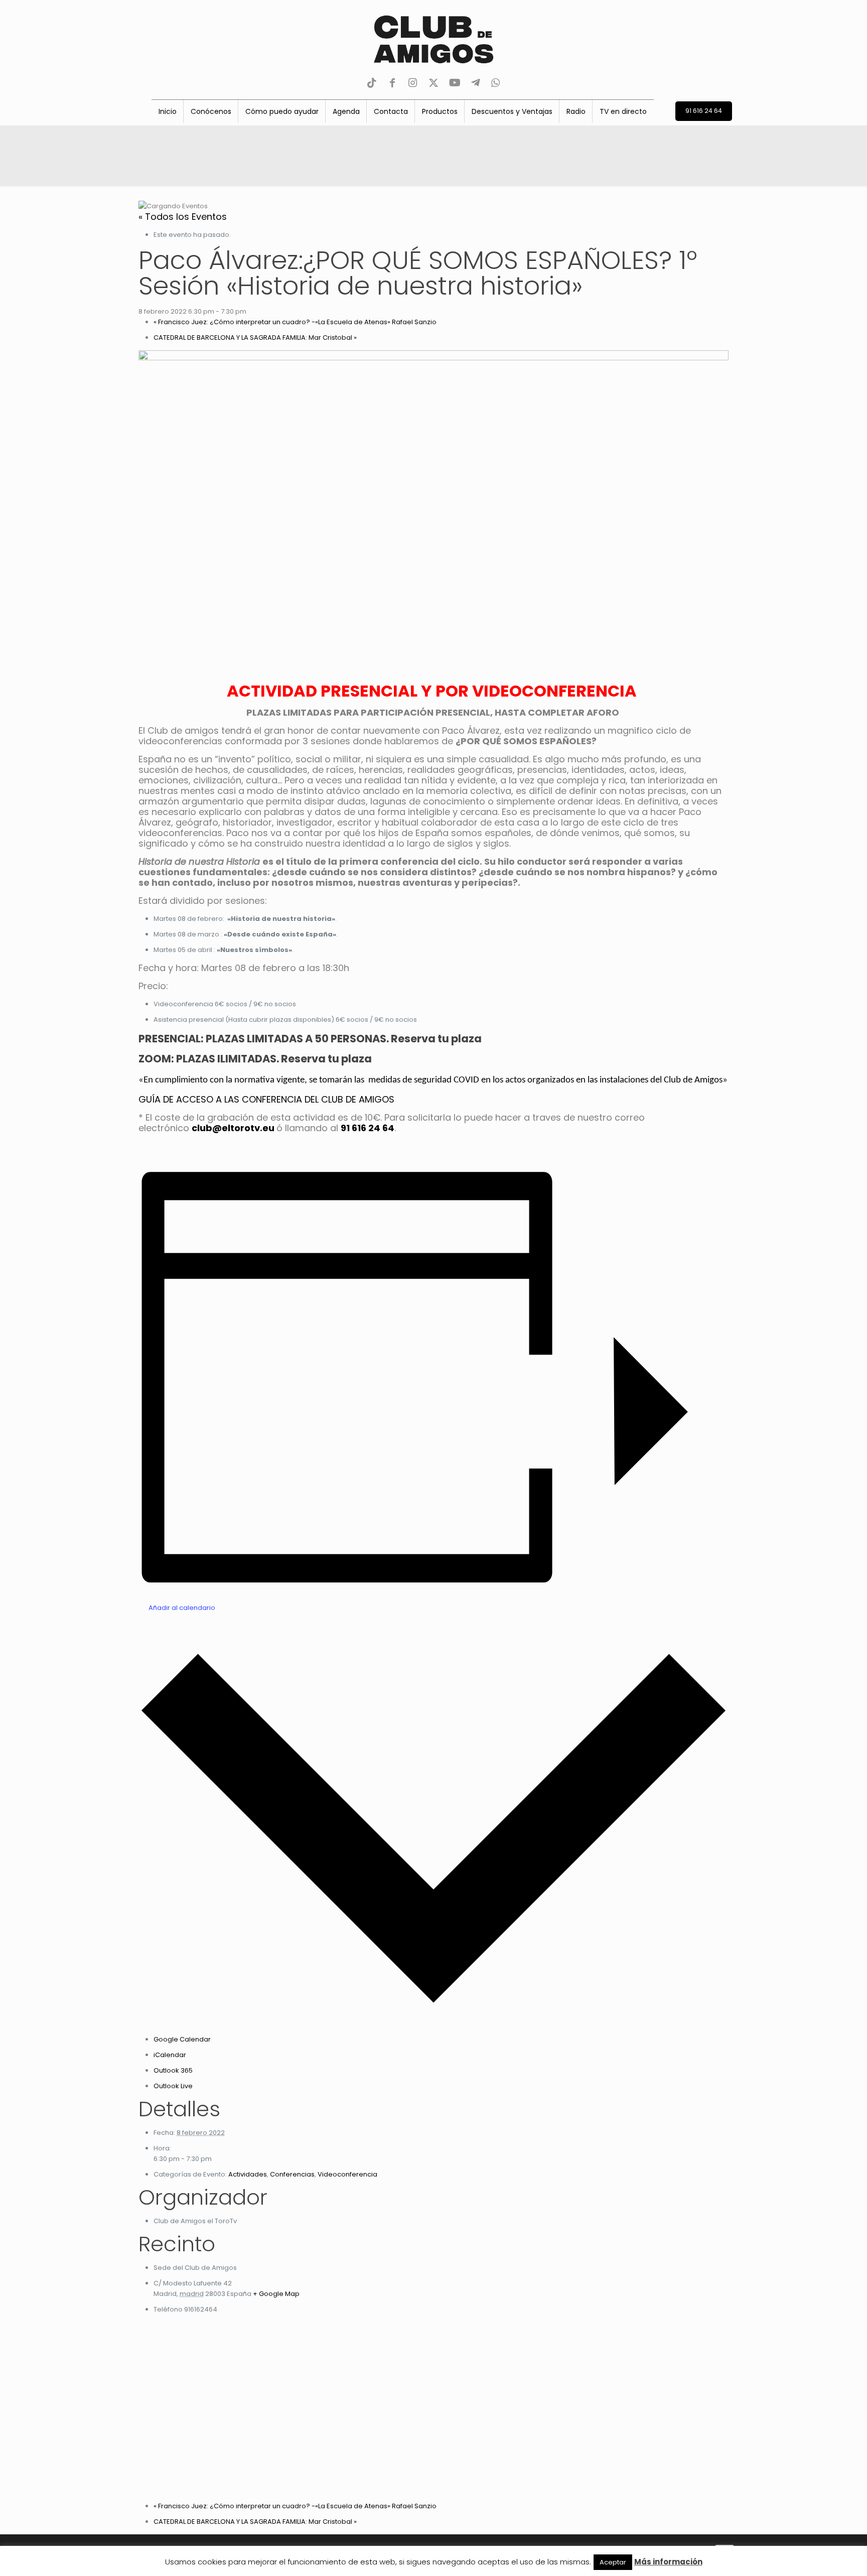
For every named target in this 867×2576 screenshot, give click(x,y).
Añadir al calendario (182, 1608)
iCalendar (170, 2055)
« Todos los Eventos (183, 217)
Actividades (248, 2174)
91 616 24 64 (368, 1128)
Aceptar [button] (613, 2562)
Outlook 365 (173, 2070)
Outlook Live (173, 2086)
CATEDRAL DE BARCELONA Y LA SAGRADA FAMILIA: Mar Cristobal (255, 337)
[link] (233, 1128)
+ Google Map (276, 2294)
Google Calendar (182, 2039)
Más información (668, 2562)
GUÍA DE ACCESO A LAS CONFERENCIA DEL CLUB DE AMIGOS (266, 1099)
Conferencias (292, 2174)
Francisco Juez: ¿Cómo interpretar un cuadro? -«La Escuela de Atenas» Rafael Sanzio (295, 322)
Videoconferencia (347, 2174)
